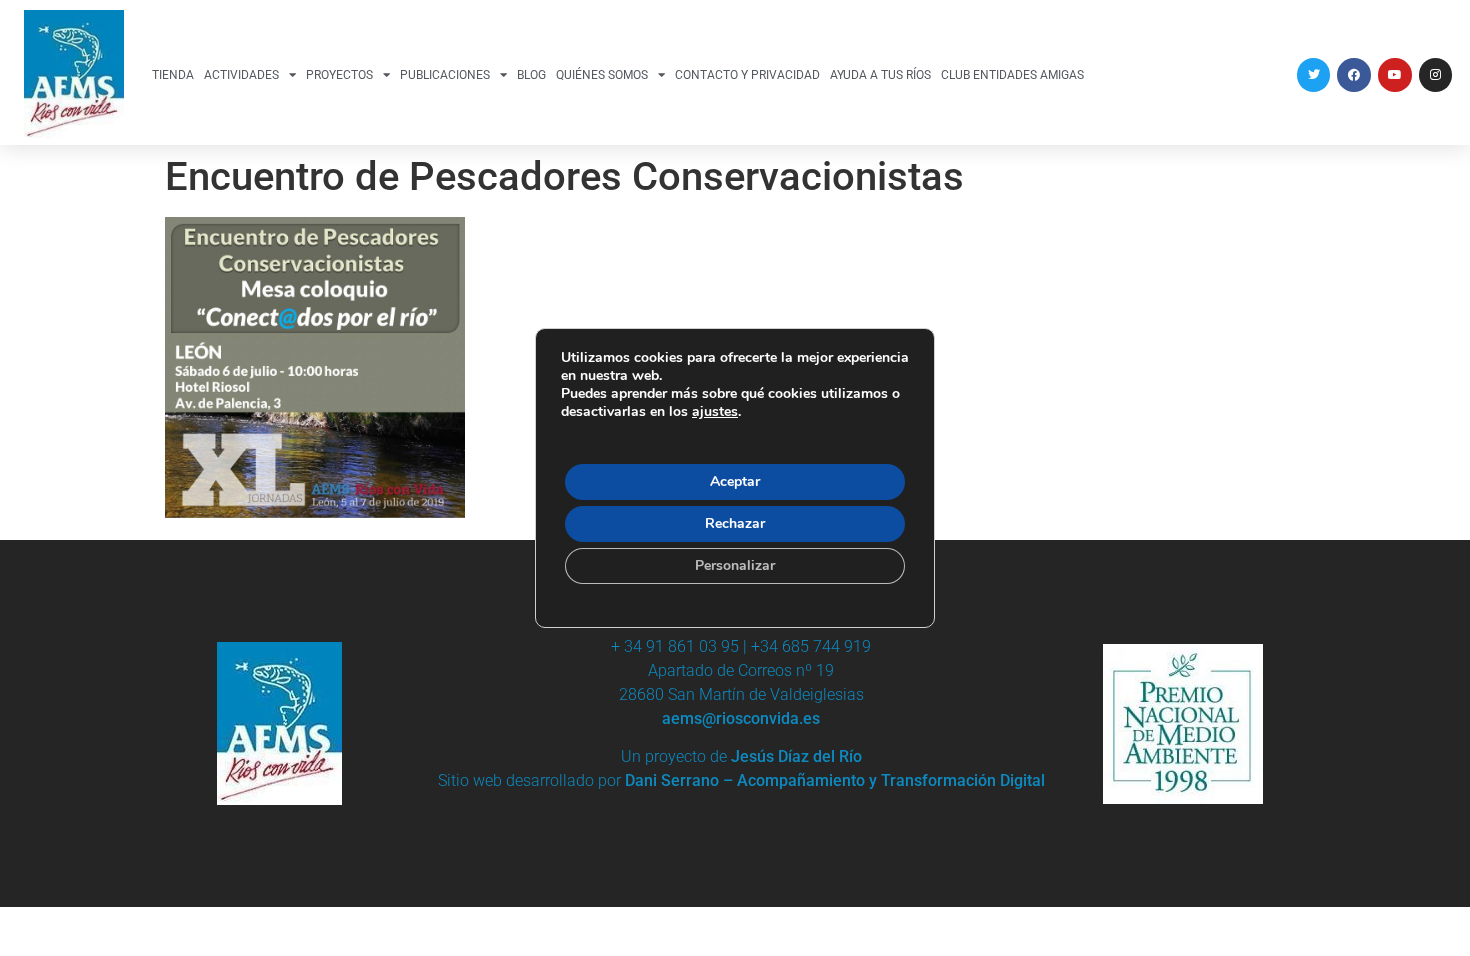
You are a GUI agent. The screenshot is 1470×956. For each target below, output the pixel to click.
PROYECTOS (339, 75)
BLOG (531, 75)
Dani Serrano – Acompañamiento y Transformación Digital (835, 780)
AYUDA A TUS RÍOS (880, 75)
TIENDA (173, 75)
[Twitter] (1314, 75)
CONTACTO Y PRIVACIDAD (747, 75)
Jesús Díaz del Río (796, 756)
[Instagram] (1436, 75)
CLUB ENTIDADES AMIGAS (1012, 75)
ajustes (715, 412)
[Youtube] (1395, 75)
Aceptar (735, 481)
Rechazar (735, 523)
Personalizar (735, 565)
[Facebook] (1354, 75)
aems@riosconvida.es (741, 718)
